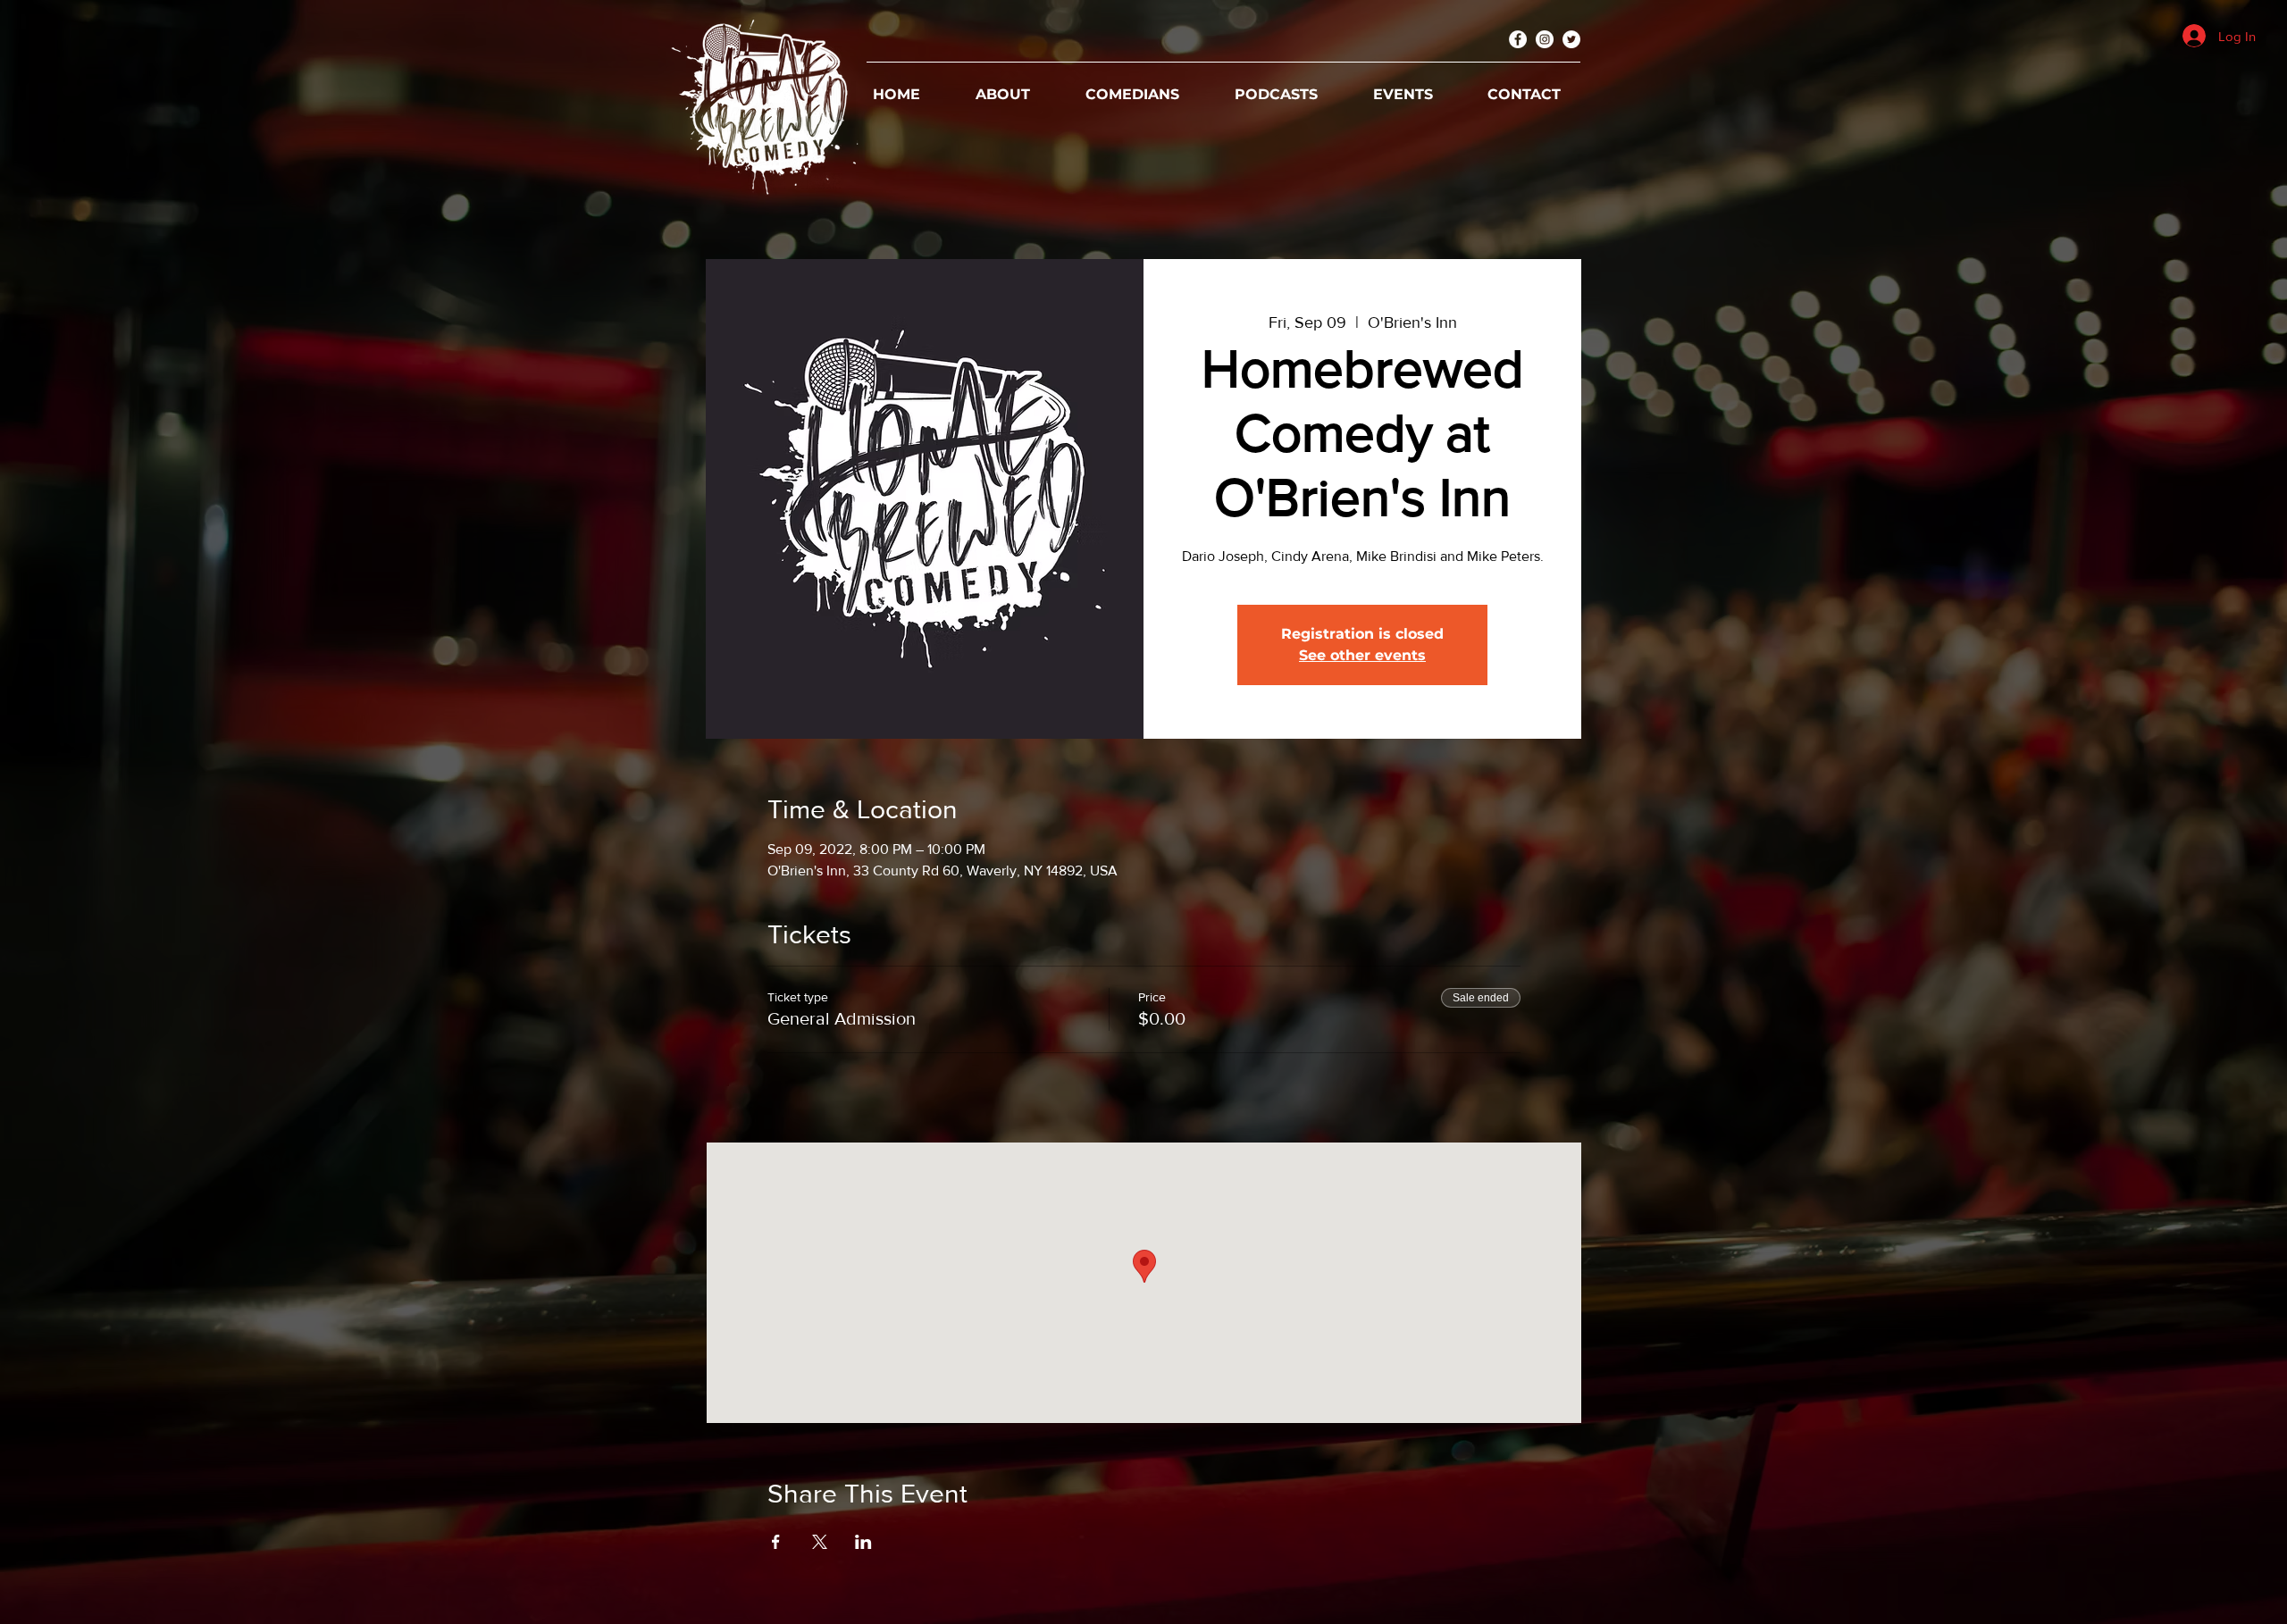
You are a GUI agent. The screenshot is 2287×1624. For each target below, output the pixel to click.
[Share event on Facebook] (776, 1542)
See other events (1362, 655)
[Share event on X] (820, 1542)
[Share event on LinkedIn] (863, 1542)
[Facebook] (1518, 39)
